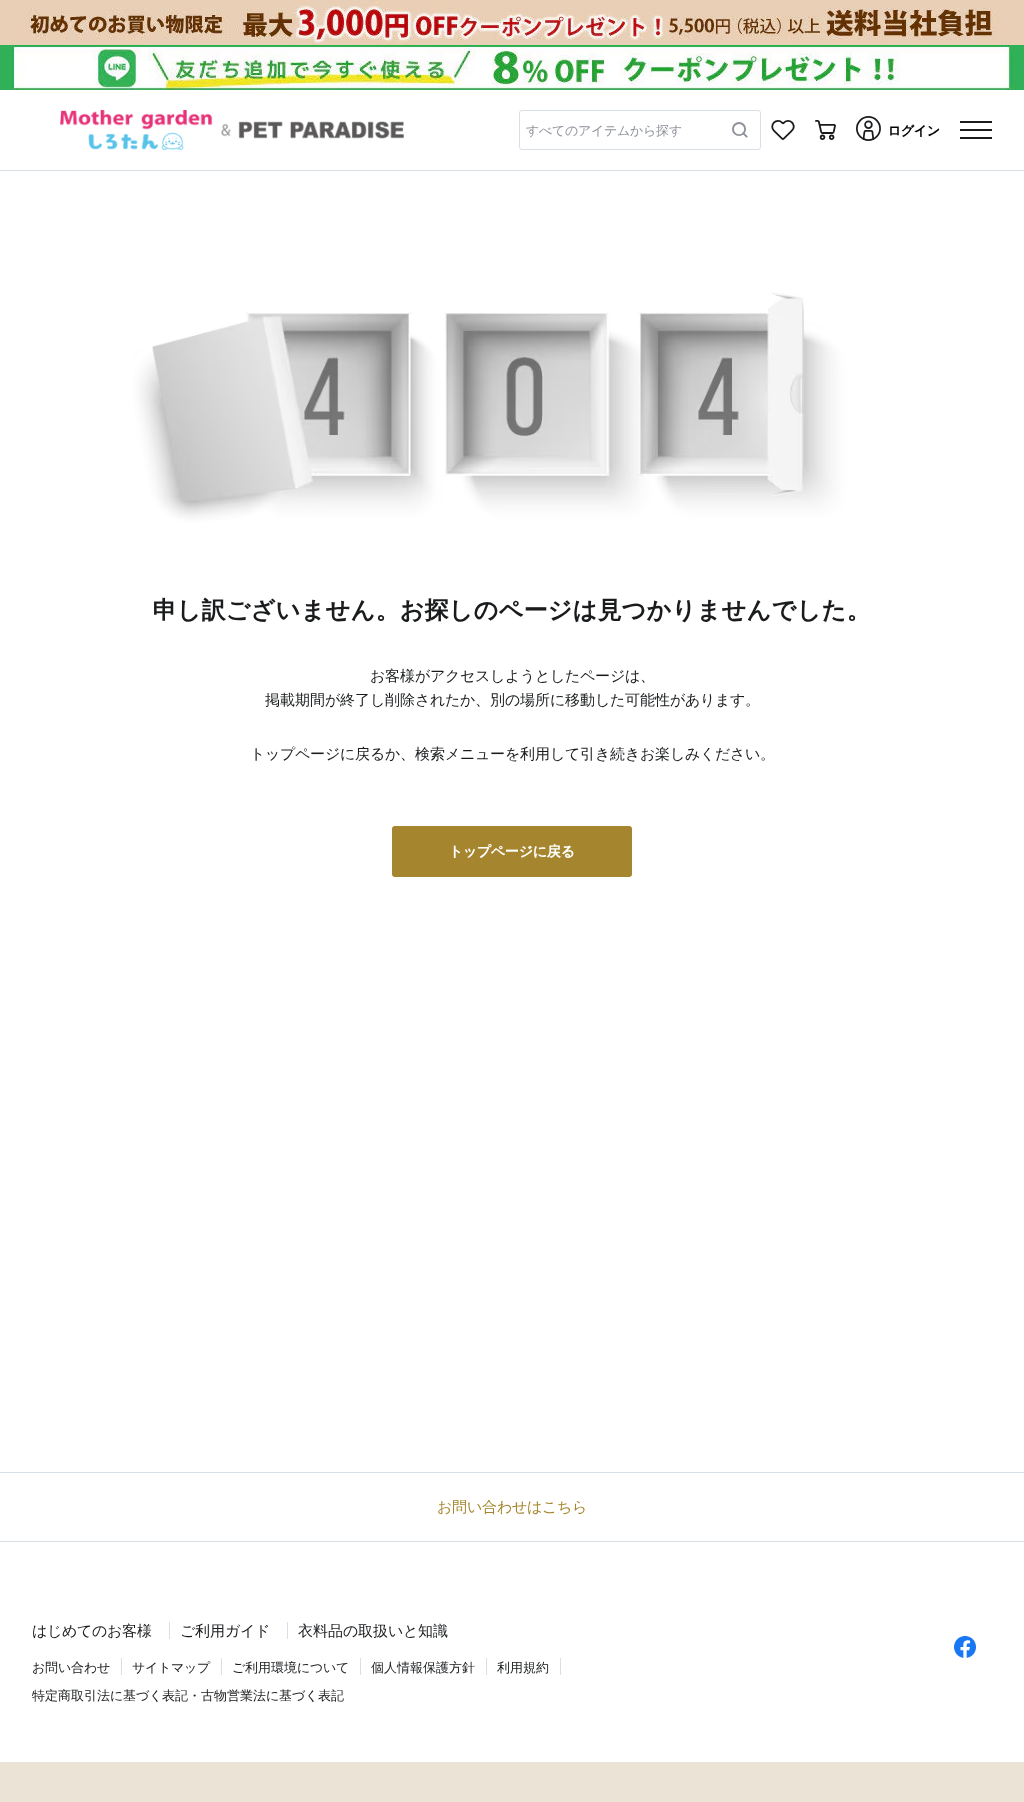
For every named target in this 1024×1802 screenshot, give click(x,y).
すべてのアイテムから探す (604, 130)
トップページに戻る (512, 851)
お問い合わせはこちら (512, 1506)
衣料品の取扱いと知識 (373, 1630)
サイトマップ (171, 1667)
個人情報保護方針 (423, 1667)
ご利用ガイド (225, 1630)
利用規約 (523, 1667)
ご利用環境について (290, 1667)
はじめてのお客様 (92, 1630)
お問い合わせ (71, 1667)
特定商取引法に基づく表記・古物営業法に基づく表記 (188, 1695)
